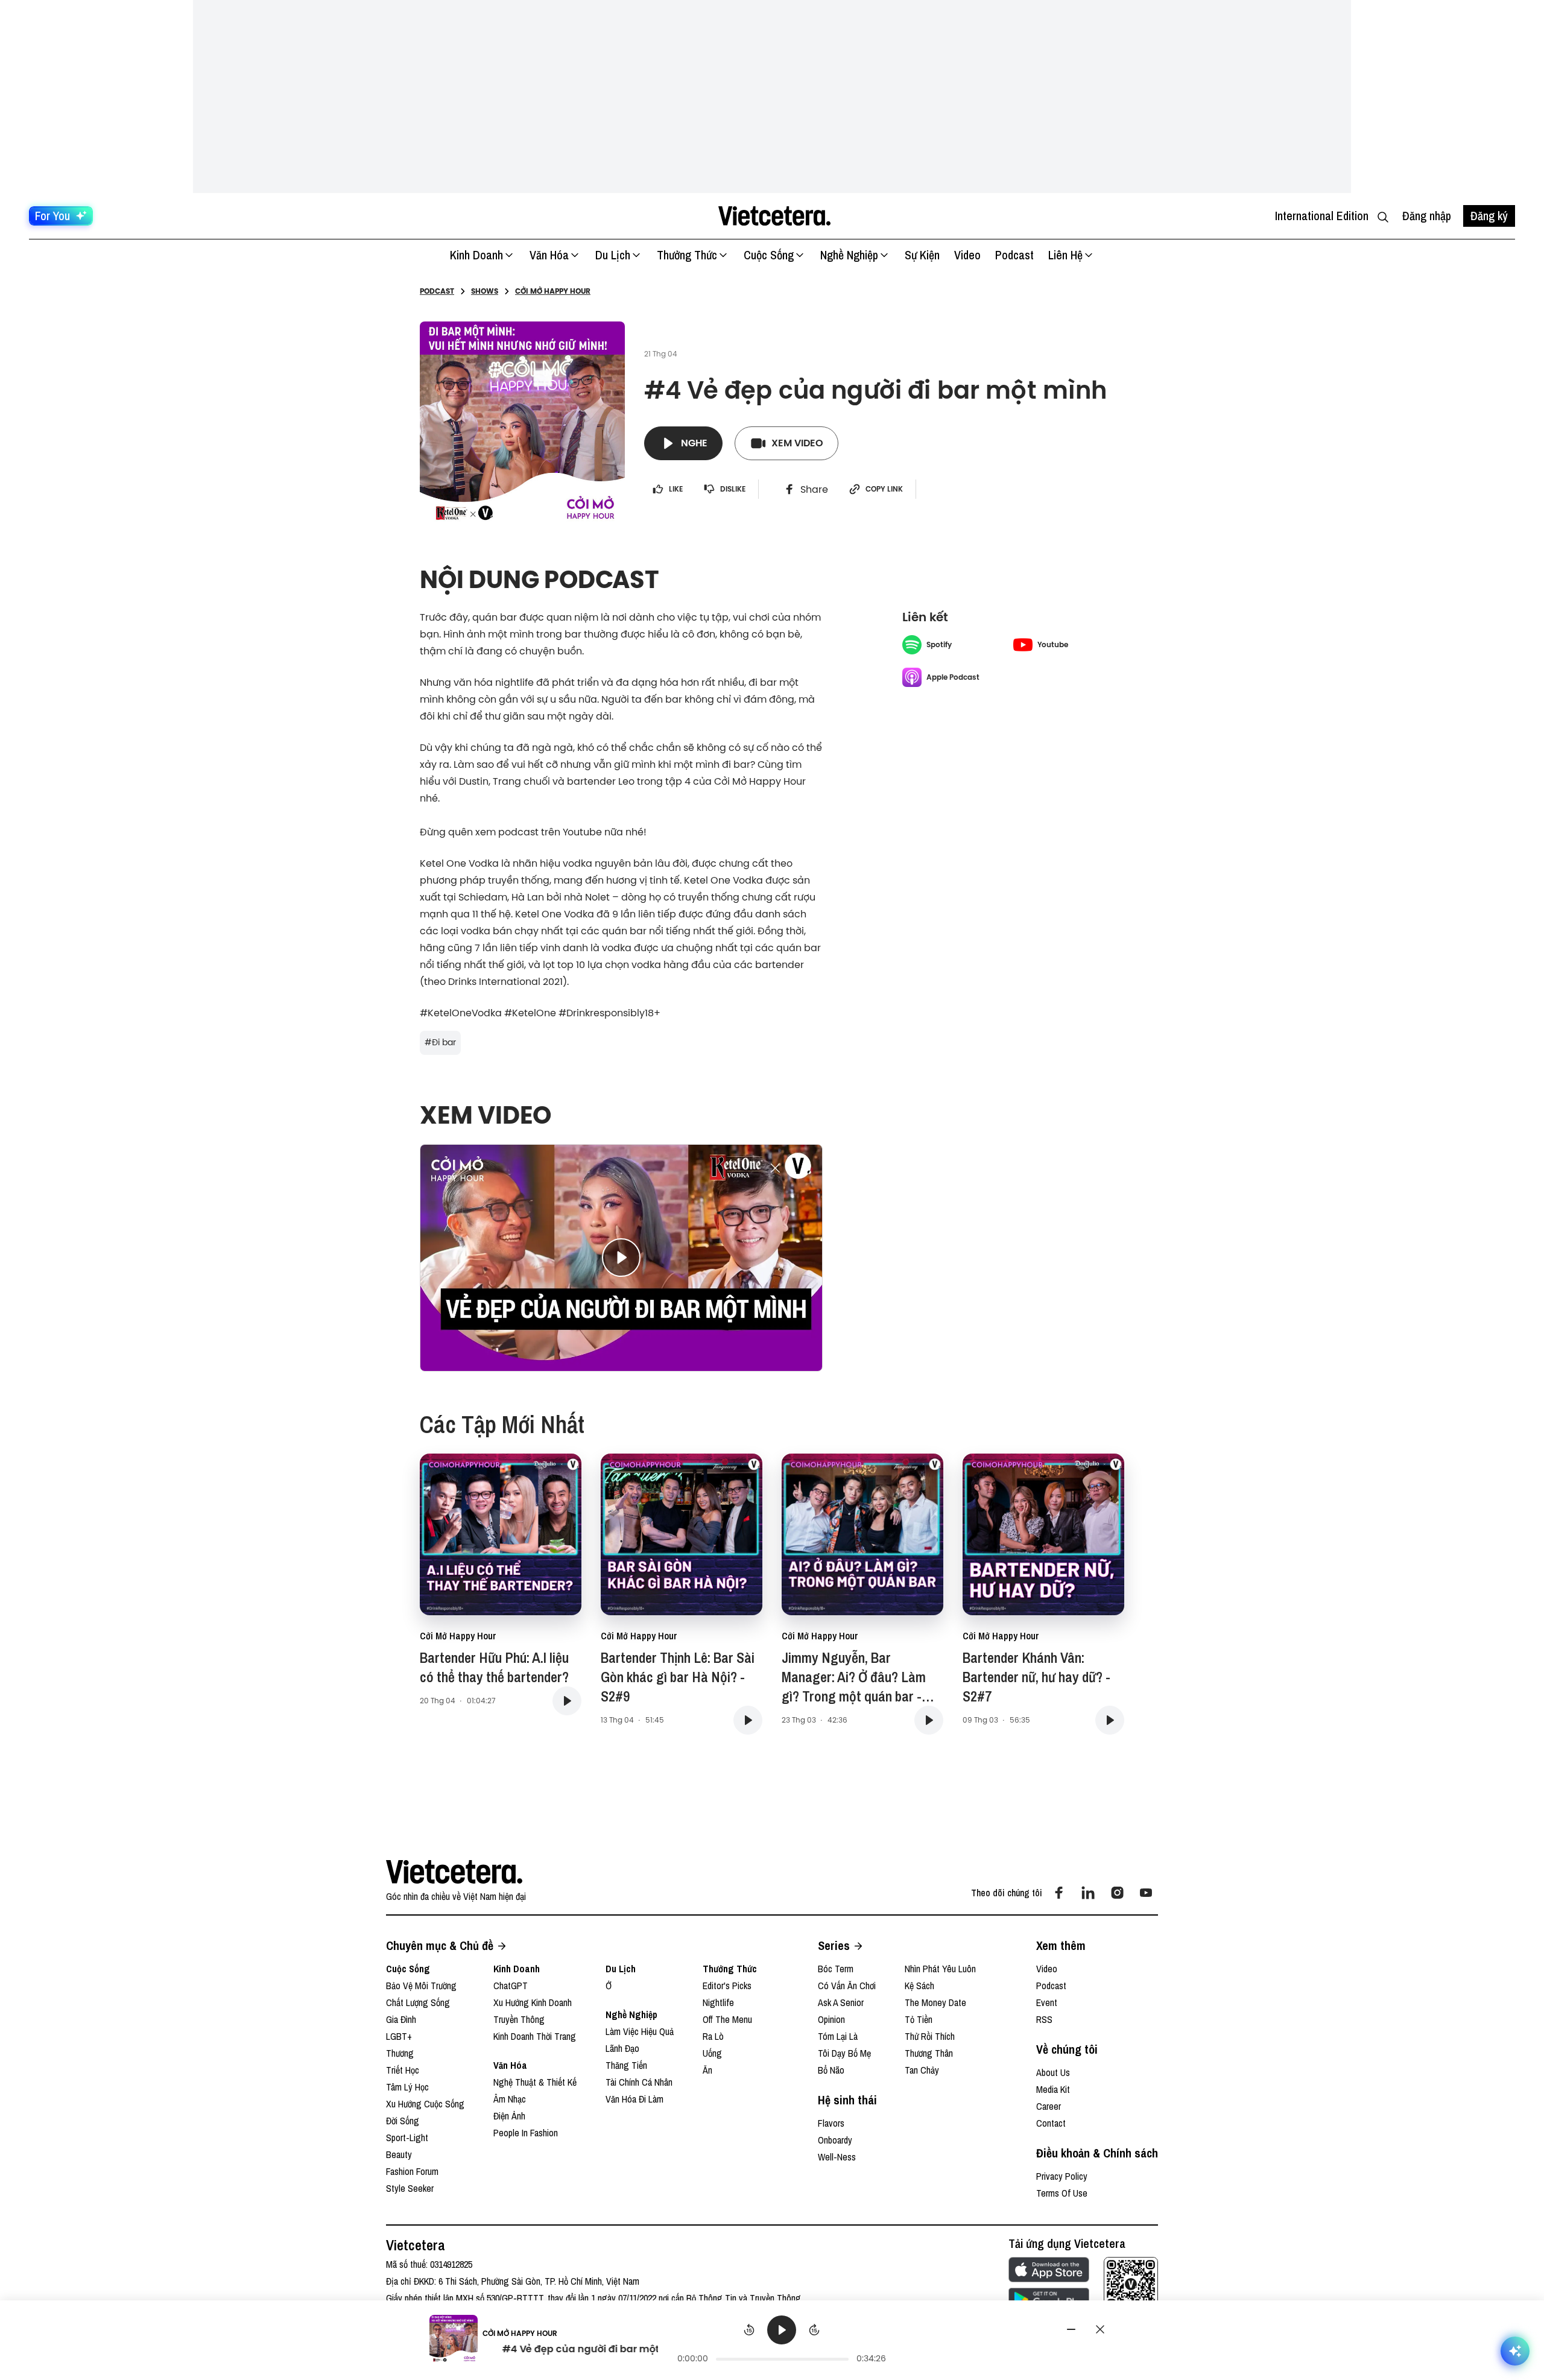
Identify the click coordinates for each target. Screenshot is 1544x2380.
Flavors (831, 2123)
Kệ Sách (919, 1986)
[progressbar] (782, 2359)
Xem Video (797, 443)
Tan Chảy (922, 2070)
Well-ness (837, 2157)
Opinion (831, 2019)
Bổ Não (831, 2070)
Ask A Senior (841, 2002)
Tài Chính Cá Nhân (639, 2082)
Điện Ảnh (509, 2116)
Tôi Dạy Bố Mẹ (844, 2053)
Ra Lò (713, 2036)
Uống (712, 2053)
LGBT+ (399, 2036)
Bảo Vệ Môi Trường (421, 1986)
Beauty (399, 2154)
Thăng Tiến (626, 2065)
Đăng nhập (1427, 216)
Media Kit (1053, 2089)
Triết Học (403, 2070)
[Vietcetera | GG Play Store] (1049, 2300)
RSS (1044, 2019)
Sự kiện (922, 255)
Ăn (707, 2070)
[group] (782, 2341)
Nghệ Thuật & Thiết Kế (535, 2082)
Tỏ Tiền (919, 2019)
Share (814, 489)
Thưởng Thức (687, 255)
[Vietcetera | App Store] (1049, 2270)
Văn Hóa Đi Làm (634, 2099)
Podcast (1014, 255)
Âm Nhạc (510, 2099)
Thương (400, 2053)
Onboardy (835, 2140)
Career (1049, 2106)
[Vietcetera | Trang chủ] (774, 216)
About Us (1053, 2072)
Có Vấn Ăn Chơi (847, 1986)
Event (1047, 2002)
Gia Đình (401, 2019)
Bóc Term (836, 1969)
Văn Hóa (549, 255)
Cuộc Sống (769, 255)
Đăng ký (1489, 216)
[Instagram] (1117, 1893)
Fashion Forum (412, 2171)
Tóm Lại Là (838, 2036)
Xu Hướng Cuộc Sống (425, 2104)
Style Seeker (410, 2188)
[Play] (782, 2330)
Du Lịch (613, 255)
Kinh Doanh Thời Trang (535, 2036)
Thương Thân (929, 2053)
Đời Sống (403, 2121)
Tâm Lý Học (407, 2087)
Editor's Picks (727, 1986)
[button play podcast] (567, 1701)
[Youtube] (1146, 1893)
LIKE (676, 489)
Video (967, 255)
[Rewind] (749, 2330)
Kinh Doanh (476, 255)
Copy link (884, 489)
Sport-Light (407, 2138)
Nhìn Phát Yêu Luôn (940, 1969)
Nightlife (718, 2002)
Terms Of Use (1062, 2193)
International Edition (1322, 216)
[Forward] (814, 2330)
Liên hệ (1065, 255)
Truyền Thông (519, 2019)
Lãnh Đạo (622, 2048)
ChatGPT (511, 1986)
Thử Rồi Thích (930, 2036)
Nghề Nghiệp (849, 255)
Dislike (733, 489)
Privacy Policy (1062, 2176)
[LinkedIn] (1088, 1893)
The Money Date (935, 2002)
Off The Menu (727, 2019)
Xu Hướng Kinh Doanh (533, 2002)
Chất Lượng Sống (418, 2002)
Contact (1051, 2123)
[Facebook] (1059, 1893)
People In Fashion (526, 2133)
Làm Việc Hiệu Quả (640, 2031)
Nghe (694, 443)
